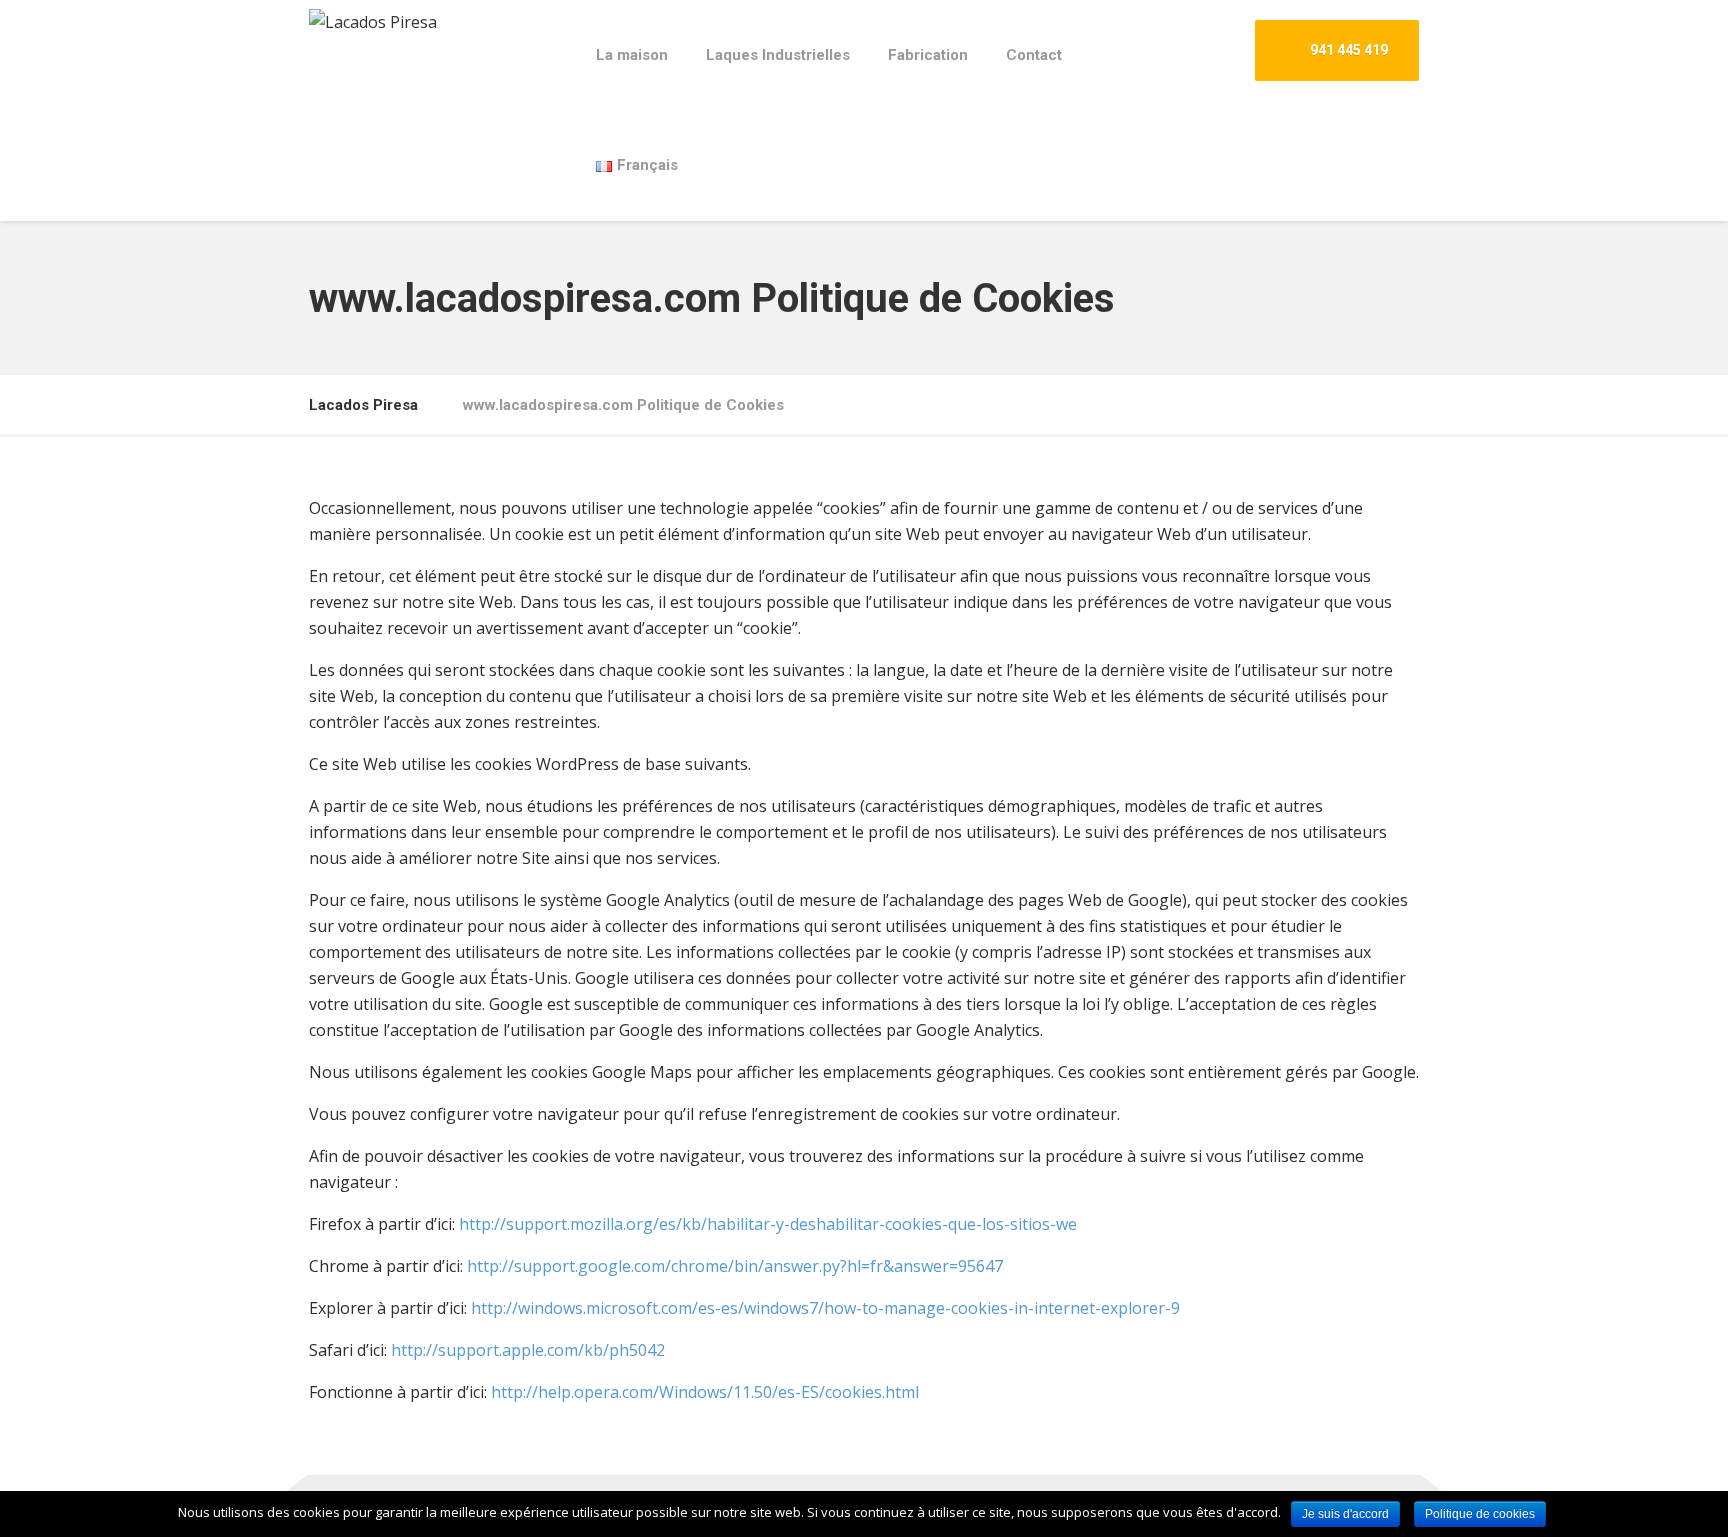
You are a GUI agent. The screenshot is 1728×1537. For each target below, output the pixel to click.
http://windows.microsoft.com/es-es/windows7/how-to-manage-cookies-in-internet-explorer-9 (825, 1308)
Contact (1034, 55)
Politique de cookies (1480, 1514)
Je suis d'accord (1345, 1514)
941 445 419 (1347, 50)
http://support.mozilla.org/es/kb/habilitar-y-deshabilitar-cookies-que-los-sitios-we (768, 1224)
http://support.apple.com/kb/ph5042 (528, 1350)
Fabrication (928, 55)
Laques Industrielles (778, 55)
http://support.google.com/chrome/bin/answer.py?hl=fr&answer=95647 (735, 1266)
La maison (632, 55)
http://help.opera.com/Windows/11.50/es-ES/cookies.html (705, 1392)
